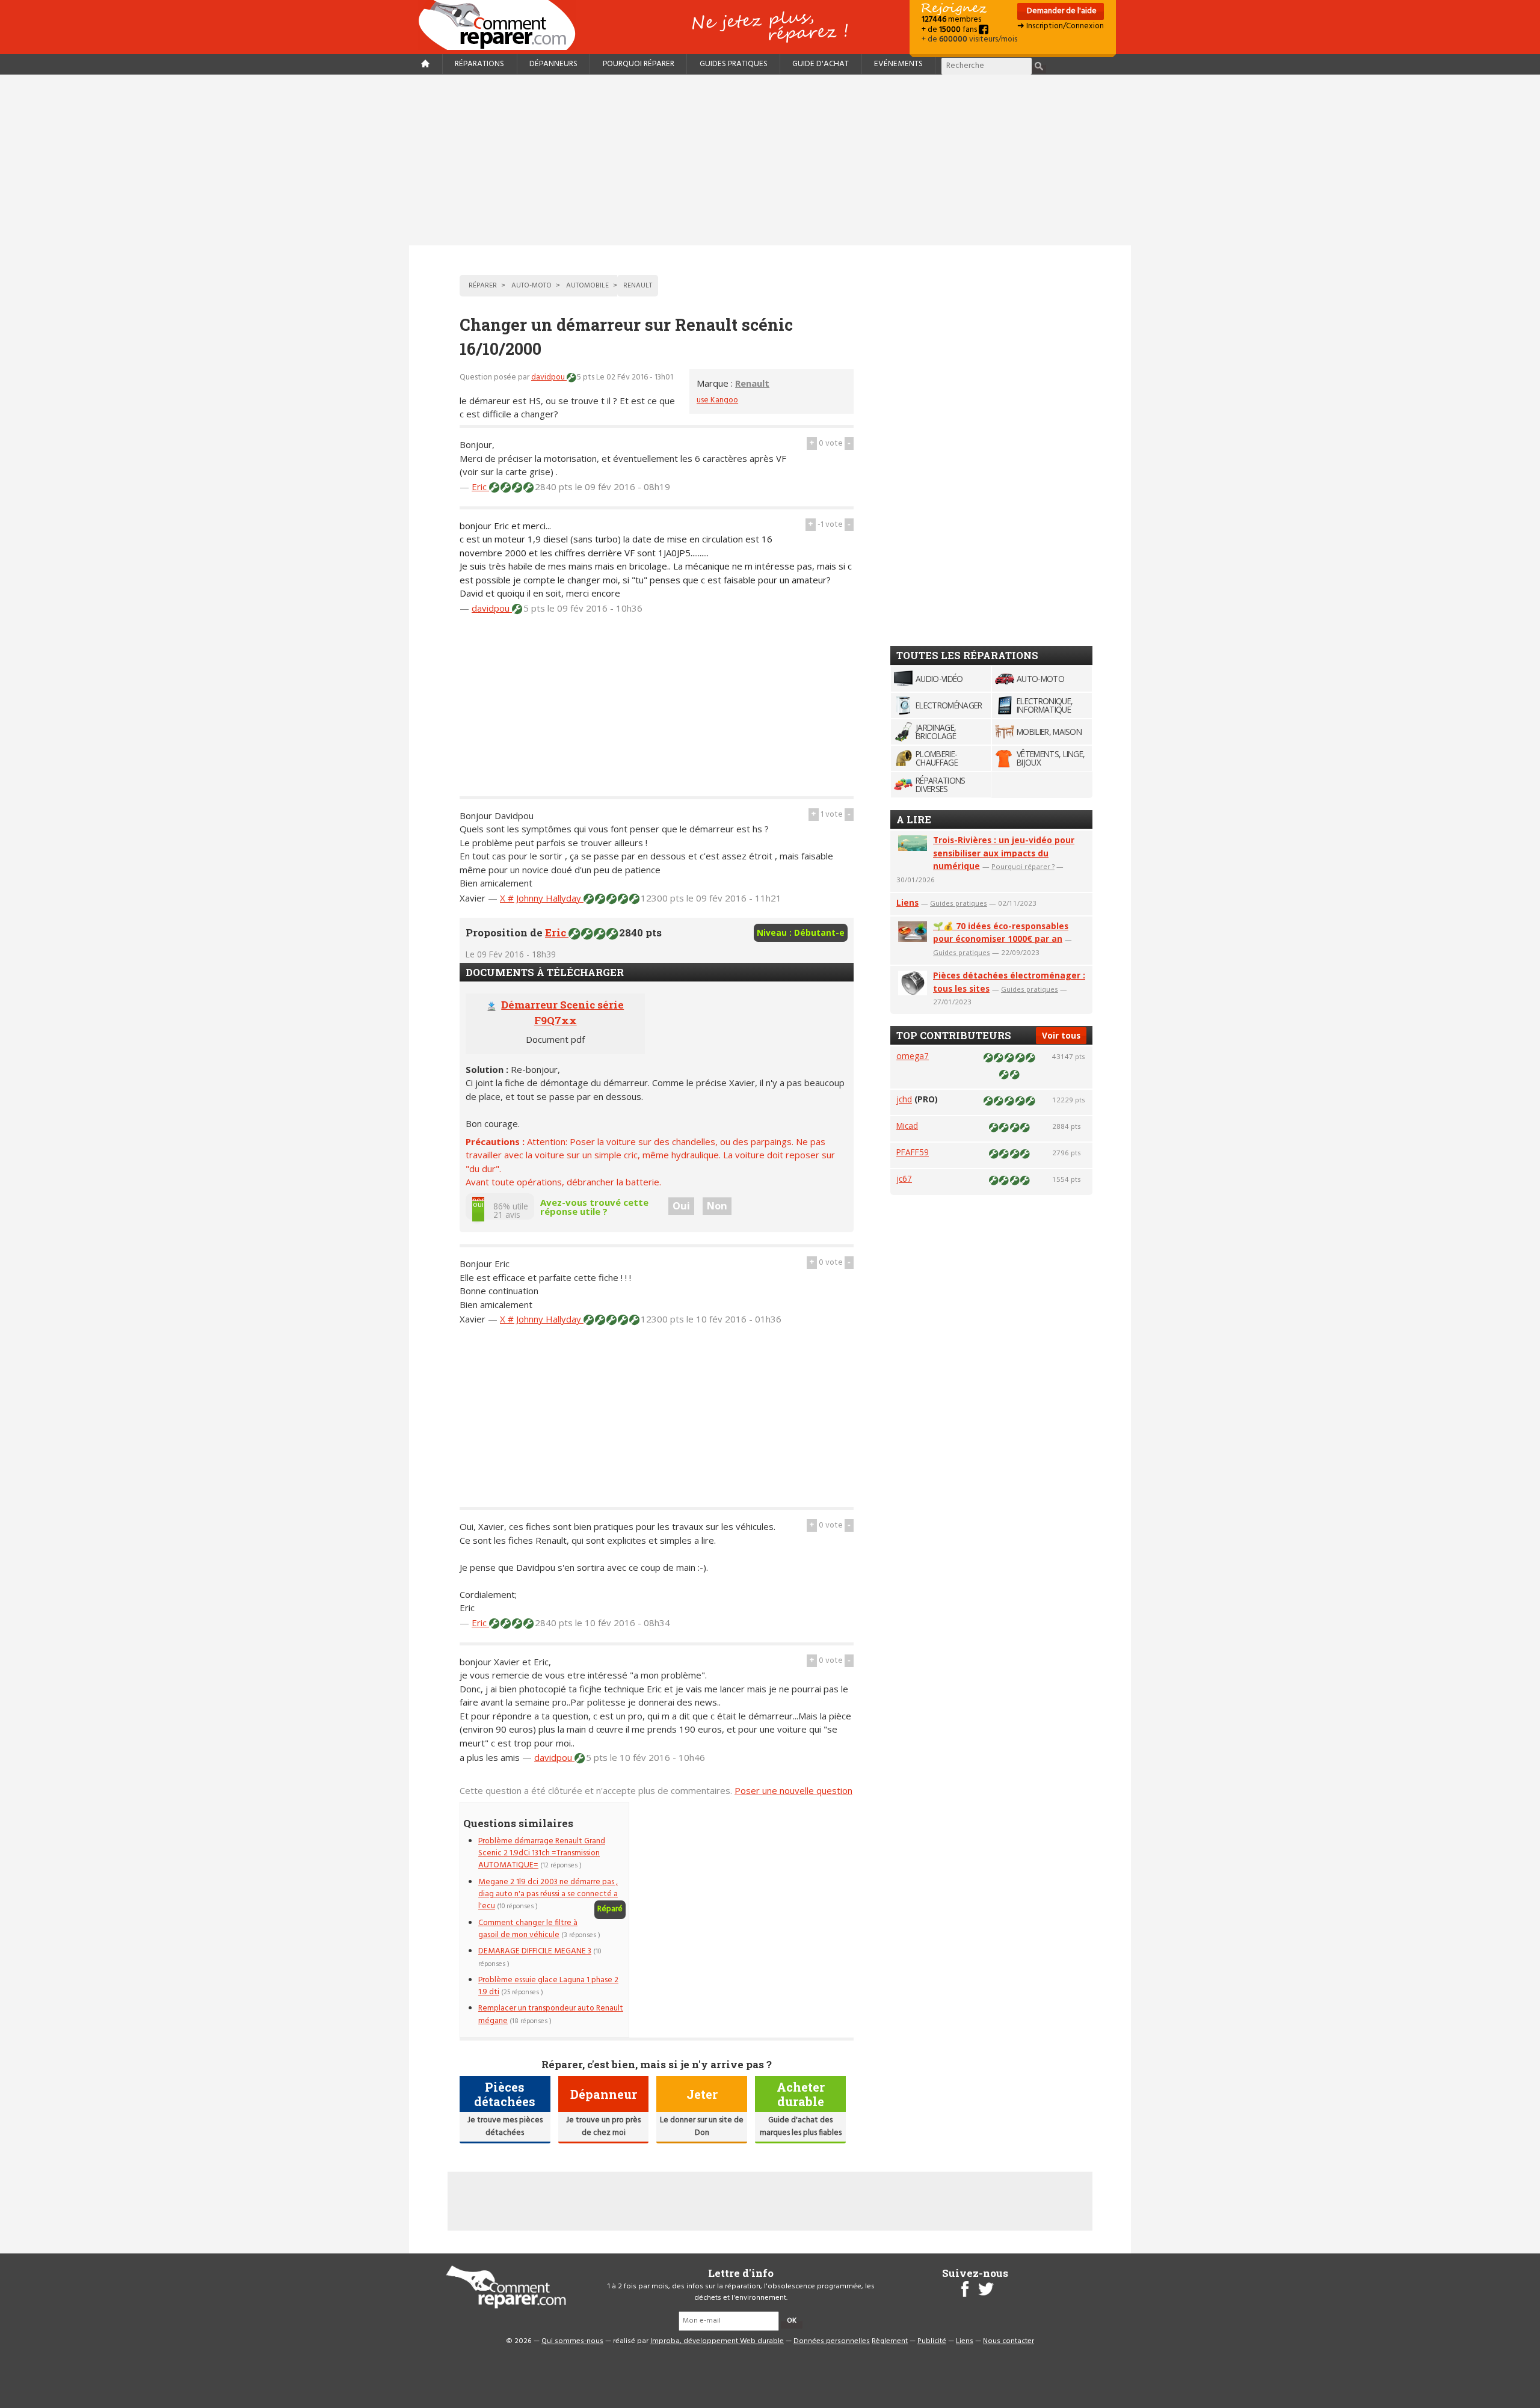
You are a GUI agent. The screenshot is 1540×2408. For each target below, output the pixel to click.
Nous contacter (1009, 2341)
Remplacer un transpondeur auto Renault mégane (551, 2014)
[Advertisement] (770, 160)
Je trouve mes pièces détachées (505, 2126)
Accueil (502, 25)
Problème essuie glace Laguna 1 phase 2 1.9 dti (548, 1986)
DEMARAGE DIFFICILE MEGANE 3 (535, 1951)
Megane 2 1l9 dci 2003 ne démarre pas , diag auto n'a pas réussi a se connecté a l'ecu (548, 1894)
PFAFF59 (913, 1152)
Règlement (890, 2341)
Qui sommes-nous (572, 2341)
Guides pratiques (734, 64)
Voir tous (1061, 1035)
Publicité (932, 2341)
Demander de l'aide (1061, 11)
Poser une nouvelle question (793, 1790)
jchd (904, 1099)
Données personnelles (832, 2341)
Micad (907, 1126)
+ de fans (950, 30)
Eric (480, 487)
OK (792, 2321)
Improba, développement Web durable (717, 2341)
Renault (752, 383)
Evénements (898, 64)
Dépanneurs (553, 64)
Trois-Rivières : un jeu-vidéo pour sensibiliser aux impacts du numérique (1004, 853)
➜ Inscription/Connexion (1061, 26)
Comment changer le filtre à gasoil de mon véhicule (528, 1929)
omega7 (913, 1056)
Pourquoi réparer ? (1023, 866)
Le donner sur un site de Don (702, 2126)
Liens (907, 902)
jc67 (904, 1178)
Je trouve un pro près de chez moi (603, 2126)
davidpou (549, 377)
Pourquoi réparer (639, 64)
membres (951, 20)
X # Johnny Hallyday (542, 898)
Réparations (479, 64)
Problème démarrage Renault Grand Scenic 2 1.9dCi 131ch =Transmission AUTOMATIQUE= (542, 1854)
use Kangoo (717, 400)
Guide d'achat (821, 64)
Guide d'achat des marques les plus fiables (801, 2126)
